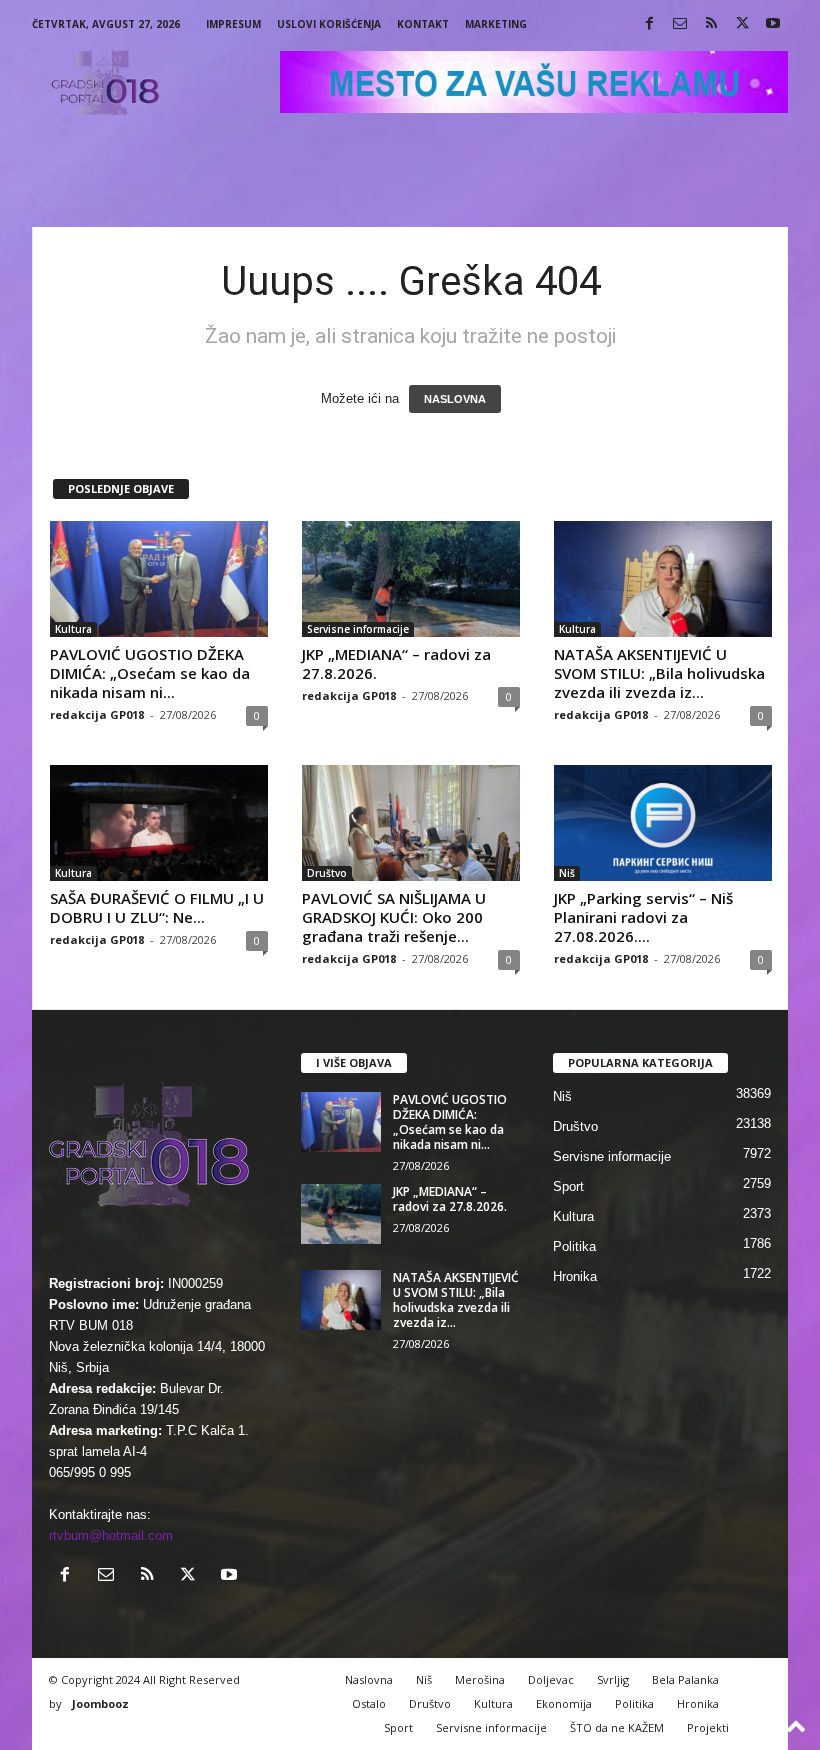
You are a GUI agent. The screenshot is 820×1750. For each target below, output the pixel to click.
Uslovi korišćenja (329, 24)
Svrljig (613, 1679)
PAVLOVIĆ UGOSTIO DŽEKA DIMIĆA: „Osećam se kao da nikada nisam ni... (150, 673)
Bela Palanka (685, 1679)
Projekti (708, 1727)
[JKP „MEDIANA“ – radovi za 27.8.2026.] (411, 579)
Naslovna (369, 1679)
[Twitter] (742, 24)
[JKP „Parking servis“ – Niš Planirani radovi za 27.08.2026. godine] (663, 823)
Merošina (480, 1679)
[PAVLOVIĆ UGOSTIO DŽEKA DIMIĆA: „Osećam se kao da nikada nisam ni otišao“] (159, 579)
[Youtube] (773, 24)
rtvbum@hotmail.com (111, 1535)
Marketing (496, 24)
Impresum (233, 24)
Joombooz (100, 1703)
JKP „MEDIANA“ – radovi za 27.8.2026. (396, 663)
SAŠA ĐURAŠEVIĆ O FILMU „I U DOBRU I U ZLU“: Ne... (157, 907)
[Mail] (680, 24)
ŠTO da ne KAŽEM (617, 1727)
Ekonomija (564, 1703)
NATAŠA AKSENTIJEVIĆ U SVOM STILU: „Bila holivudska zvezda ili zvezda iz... (659, 673)
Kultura (73, 629)
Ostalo (369, 1703)
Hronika (575, 1276)
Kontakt (423, 24)
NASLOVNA (455, 399)
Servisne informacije (358, 629)
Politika (574, 1246)
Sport (568, 1186)
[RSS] (711, 24)
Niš (567, 873)
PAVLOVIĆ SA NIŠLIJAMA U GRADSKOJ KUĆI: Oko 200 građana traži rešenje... (394, 917)
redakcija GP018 (97, 714)
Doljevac (551, 1679)
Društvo (327, 873)
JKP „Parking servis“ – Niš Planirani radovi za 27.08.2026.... (643, 917)
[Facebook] (649, 24)
